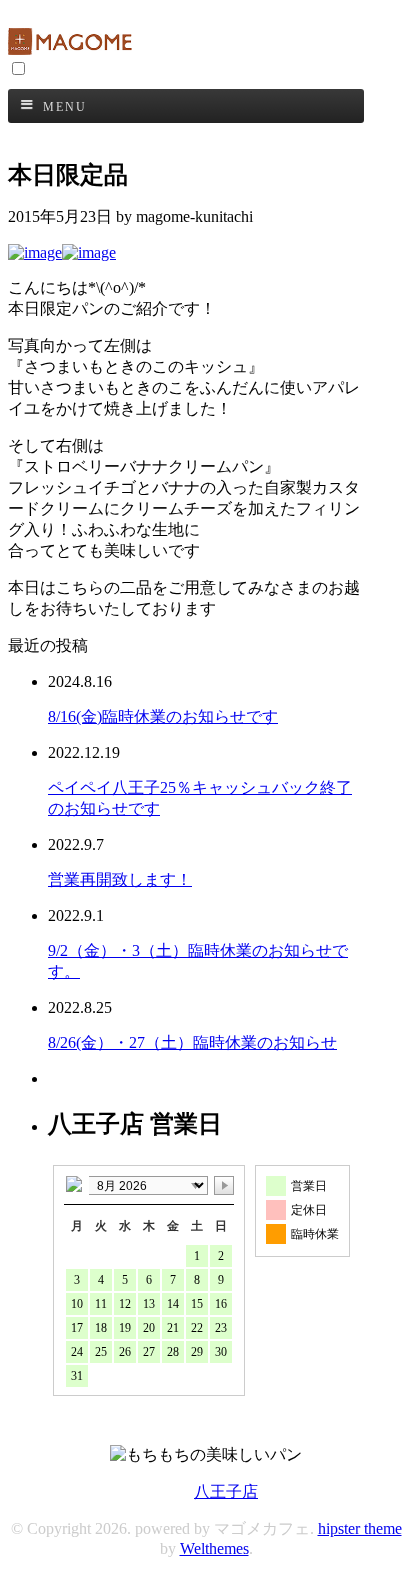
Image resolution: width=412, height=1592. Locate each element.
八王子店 (226, 1491)
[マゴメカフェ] (73, 49)
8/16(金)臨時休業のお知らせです (163, 716)
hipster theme (360, 1528)
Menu (65, 107)
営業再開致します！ (120, 879)
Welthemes (214, 1548)
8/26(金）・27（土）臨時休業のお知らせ (192, 1042)
